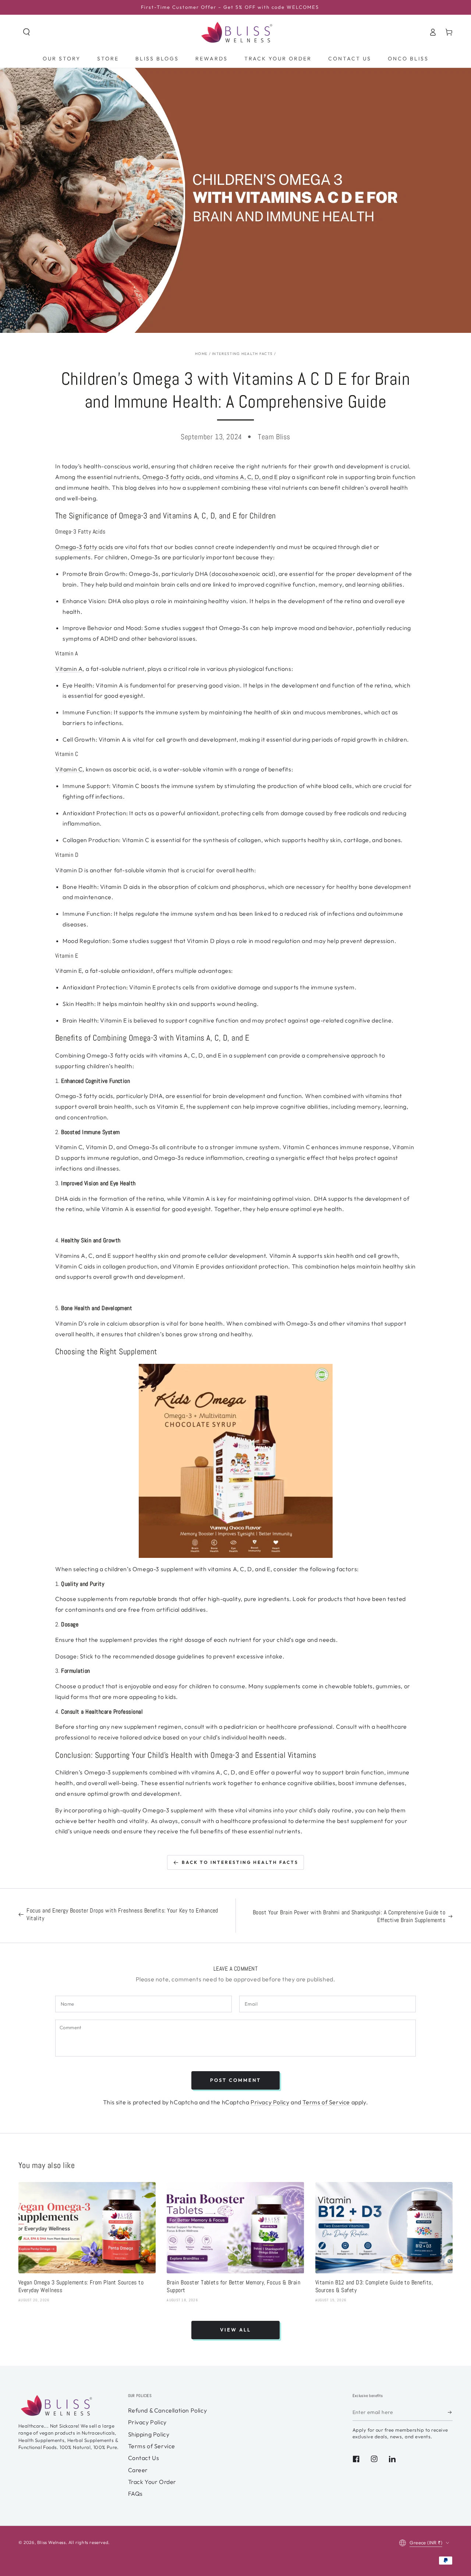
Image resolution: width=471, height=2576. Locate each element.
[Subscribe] (450, 2413)
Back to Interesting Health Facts (240, 1862)
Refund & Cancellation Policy (168, 2410)
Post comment (235, 2080)
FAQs (135, 2494)
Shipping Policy (149, 2434)
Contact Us (144, 2458)
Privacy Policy (270, 2102)
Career (138, 2470)
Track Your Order (152, 2482)
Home (201, 354)
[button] (26, 32)
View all (235, 2330)
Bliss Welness (52, 2542)
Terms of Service (326, 2102)
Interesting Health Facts (242, 354)
